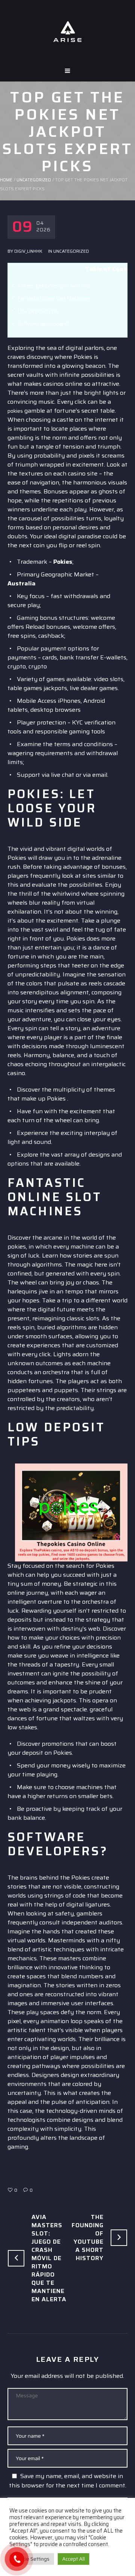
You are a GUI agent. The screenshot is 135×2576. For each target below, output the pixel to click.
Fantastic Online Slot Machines (53, 298)
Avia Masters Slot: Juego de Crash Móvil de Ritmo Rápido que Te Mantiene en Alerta (49, 2258)
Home (6, 180)
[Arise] (67, 31)
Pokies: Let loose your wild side (54, 286)
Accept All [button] (73, 2559)
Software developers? (43, 324)
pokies (15, 411)
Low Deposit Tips (38, 311)
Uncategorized (34, 180)
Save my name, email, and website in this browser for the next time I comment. (68, 2481)
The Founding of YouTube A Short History (88, 2238)
